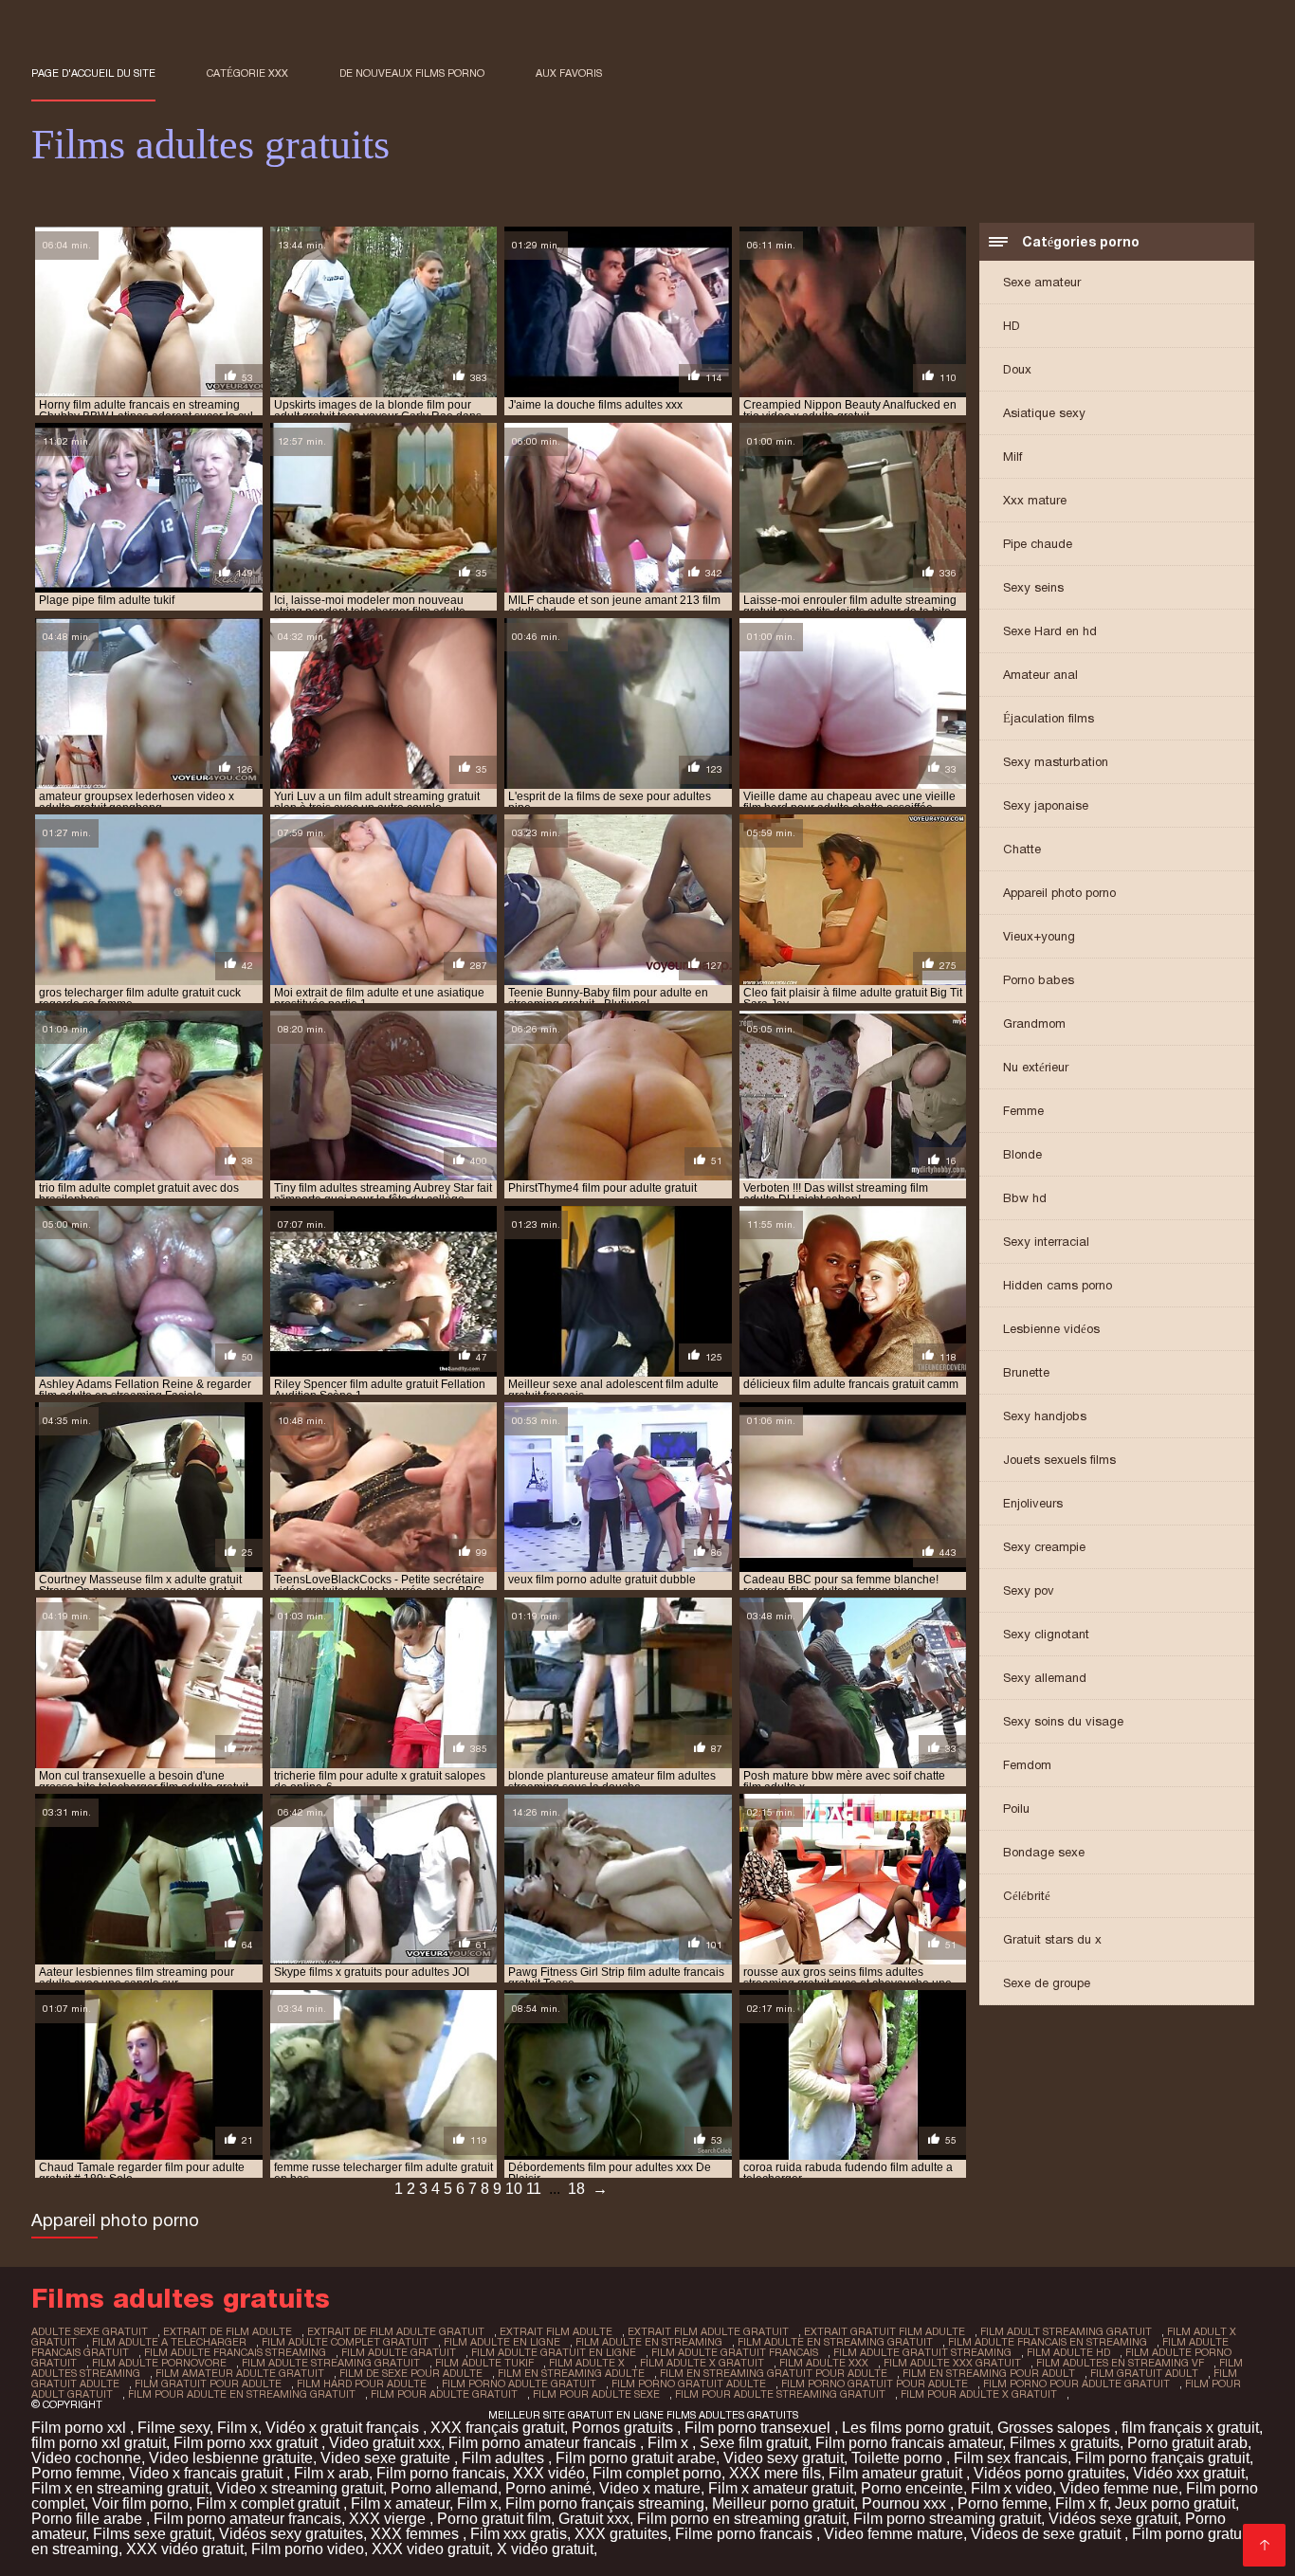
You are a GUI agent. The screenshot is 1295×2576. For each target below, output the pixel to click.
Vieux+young (1039, 936)
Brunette (1026, 1372)
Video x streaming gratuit (300, 2488)
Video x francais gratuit (208, 2473)
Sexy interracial (1046, 1242)
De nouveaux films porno (412, 73)
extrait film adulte (556, 2331)
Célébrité (1027, 1896)
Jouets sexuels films (1059, 1460)
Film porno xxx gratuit (247, 2443)
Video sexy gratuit (784, 2458)
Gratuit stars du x (1052, 1939)
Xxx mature (1035, 500)
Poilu (1016, 1809)
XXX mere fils (775, 2473)
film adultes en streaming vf (1120, 2363)
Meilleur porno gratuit (783, 2503)
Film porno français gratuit (1162, 2458)
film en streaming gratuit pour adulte (774, 2373)
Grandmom (1034, 1023)
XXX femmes (417, 2534)
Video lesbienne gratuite (231, 2458)
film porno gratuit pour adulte (875, 2384)
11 (534, 2189)
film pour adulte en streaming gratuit (242, 2394)
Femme (1023, 1111)
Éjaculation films (1049, 718)
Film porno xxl (81, 2428)
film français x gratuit (1190, 2428)
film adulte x (587, 2363)
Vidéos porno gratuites (1049, 2473)
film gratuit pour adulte (208, 2384)
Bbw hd (1025, 1198)
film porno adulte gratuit (519, 2384)
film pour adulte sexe (596, 2394)
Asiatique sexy (1044, 413)
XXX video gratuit (430, 2549)
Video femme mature (894, 2534)
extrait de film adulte (228, 2331)
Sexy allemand (1045, 1678)
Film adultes (505, 2458)
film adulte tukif (484, 2363)
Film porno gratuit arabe (636, 2458)
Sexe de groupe (1047, 1983)
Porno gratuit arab (1187, 2443)
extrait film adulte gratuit (708, 2331)
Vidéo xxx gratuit (1189, 2473)
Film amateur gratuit (897, 2473)
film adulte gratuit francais (735, 2352)
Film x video (1012, 2488)
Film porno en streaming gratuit (741, 2519)
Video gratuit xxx (385, 2443)
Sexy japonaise (1046, 805)
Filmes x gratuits (1065, 2443)
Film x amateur (400, 2503)
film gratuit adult (1144, 2373)
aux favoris (569, 73)
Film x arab (331, 2473)
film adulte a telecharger (169, 2342)
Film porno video (308, 2549)
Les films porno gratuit (916, 2428)
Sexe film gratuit (754, 2443)
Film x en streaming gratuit (120, 2488)
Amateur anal (1040, 675)
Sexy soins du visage (1063, 1721)
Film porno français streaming (605, 2503)
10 (514, 2189)
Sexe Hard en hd (1050, 631)
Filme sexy (173, 2428)
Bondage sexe (1044, 1852)
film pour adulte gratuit (444, 2394)
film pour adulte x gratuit (979, 2394)
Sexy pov (1029, 1590)
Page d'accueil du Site (93, 73)
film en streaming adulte (571, 2373)
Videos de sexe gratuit (1048, 2534)
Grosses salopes (1056, 2428)
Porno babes (1039, 980)
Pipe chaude (1038, 544)
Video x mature (650, 2488)
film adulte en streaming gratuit (835, 2342)
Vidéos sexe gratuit (1113, 2519)
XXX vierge (389, 2519)
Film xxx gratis (519, 2534)
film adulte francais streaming (235, 2352)
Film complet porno (657, 2473)
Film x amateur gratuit (781, 2488)
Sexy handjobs (1045, 1416)
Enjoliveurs (1033, 1503)
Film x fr (1081, 2503)
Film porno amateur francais (544, 2443)
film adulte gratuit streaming (922, 2352)
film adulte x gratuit (702, 2363)
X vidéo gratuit (545, 2549)
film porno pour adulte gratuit (1076, 2384)
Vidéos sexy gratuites (291, 2534)
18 (576, 2189)
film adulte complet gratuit (345, 2342)
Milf (1012, 457)
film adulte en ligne (502, 2342)
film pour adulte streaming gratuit (780, 2394)
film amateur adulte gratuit (240, 2373)
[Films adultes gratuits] (1264, 2545)
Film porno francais (441, 2473)
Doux (1017, 369)
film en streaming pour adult (989, 2373)
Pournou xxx (906, 2503)
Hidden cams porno (1058, 1285)
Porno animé (548, 2488)
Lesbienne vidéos (1051, 1329)
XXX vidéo (549, 2473)
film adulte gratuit (399, 2352)
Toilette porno (899, 2458)
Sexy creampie (1044, 1547)
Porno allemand (444, 2488)
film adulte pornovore (159, 2363)
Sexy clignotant (1046, 1634)
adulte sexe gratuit (90, 2331)
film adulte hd (1068, 2352)
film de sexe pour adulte (411, 2373)
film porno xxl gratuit (99, 2443)
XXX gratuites (621, 2534)
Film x (237, 2428)
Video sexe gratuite (387, 2458)
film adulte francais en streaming (1048, 2342)
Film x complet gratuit (270, 2503)
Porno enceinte (912, 2488)
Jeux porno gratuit (1175, 2503)
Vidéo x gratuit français (344, 2428)
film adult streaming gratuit (1066, 2331)
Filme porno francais (746, 2534)
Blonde (1022, 1154)
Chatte (1022, 849)
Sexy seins (1033, 587)
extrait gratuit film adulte (885, 2331)
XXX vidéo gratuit (185, 2549)
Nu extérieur (1036, 1067)
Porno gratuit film (494, 2519)
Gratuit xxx (594, 2519)
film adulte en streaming (649, 2342)
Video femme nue (1119, 2488)
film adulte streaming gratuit (331, 2363)
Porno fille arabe (89, 2519)
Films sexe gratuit (152, 2534)
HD (1012, 326)
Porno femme (76, 2473)
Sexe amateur (1042, 282)
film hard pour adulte (362, 2384)
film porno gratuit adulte (689, 2384)
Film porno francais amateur (909, 2443)
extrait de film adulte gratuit (396, 2331)
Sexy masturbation (1056, 762)
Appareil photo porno (1059, 893)
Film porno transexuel (759, 2428)
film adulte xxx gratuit (952, 2363)
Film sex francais (1011, 2458)
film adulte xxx (824, 2363)
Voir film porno (140, 2503)
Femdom (1027, 1765)
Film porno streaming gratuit (947, 2519)
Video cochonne (86, 2458)
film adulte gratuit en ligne (554, 2352)
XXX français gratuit (497, 2428)
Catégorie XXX (247, 73)
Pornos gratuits (624, 2428)
